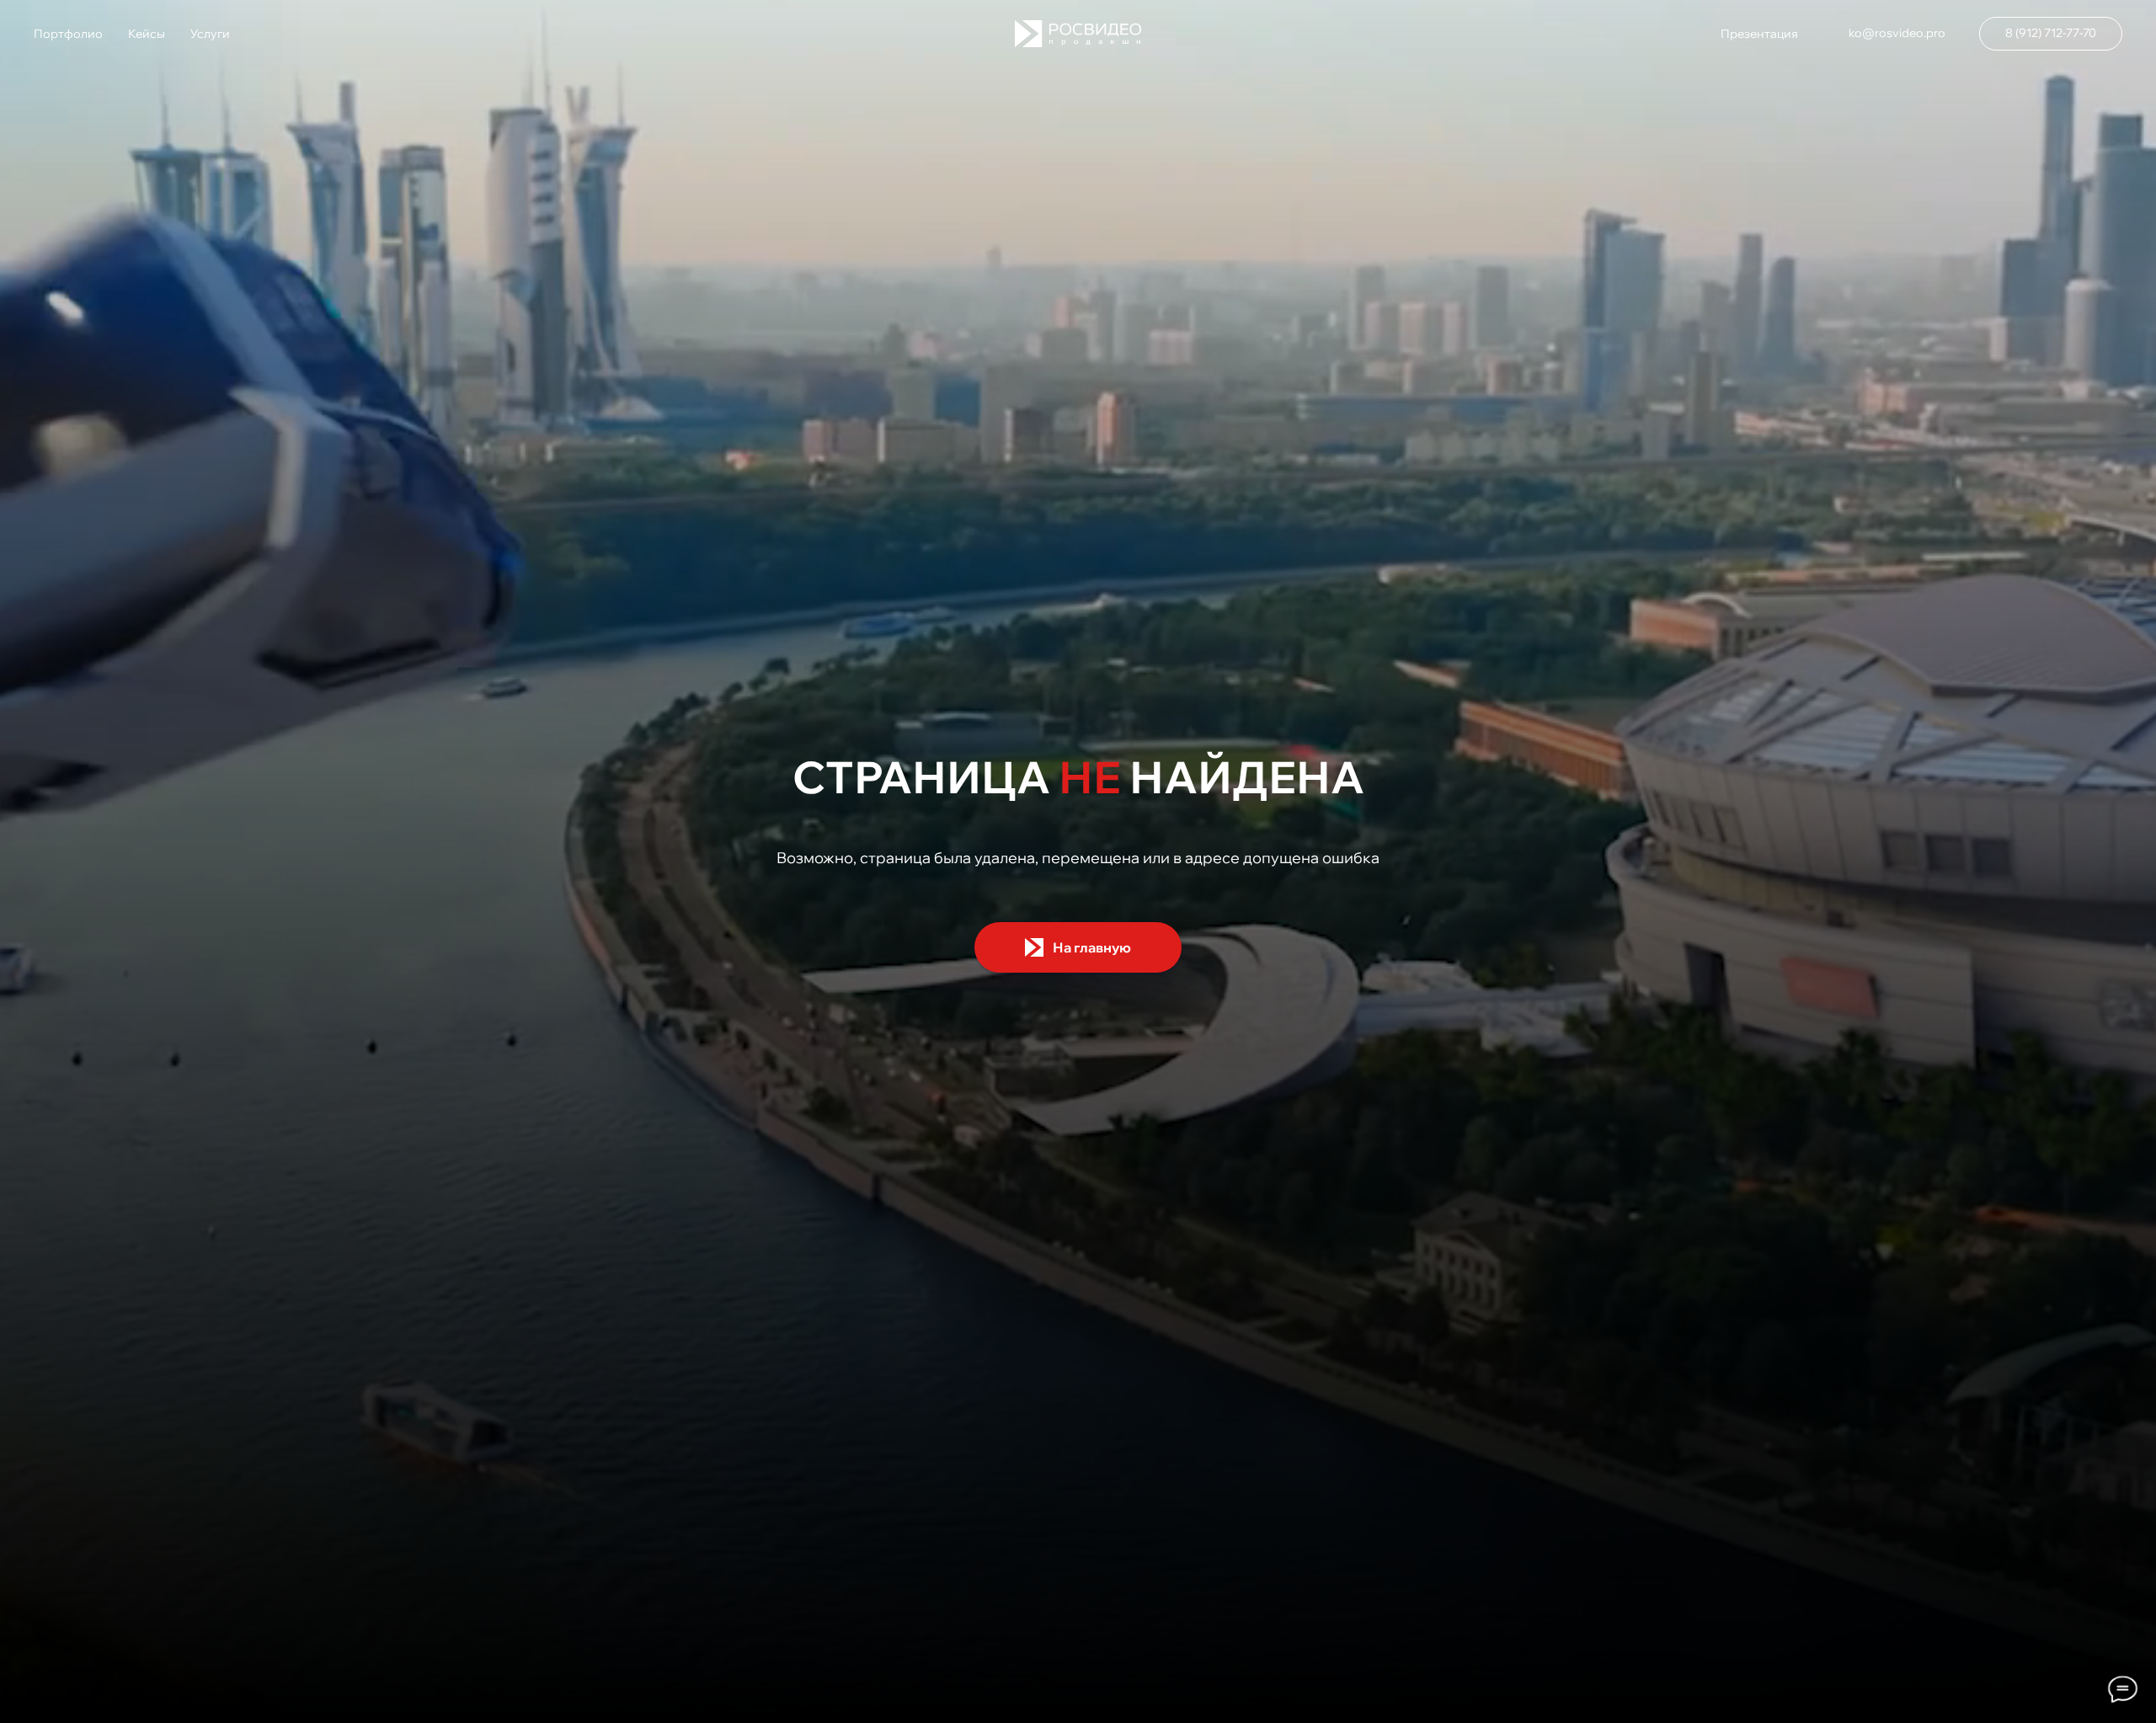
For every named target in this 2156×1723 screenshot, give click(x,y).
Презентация (1759, 34)
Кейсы (147, 34)
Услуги (210, 34)
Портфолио (68, 34)
